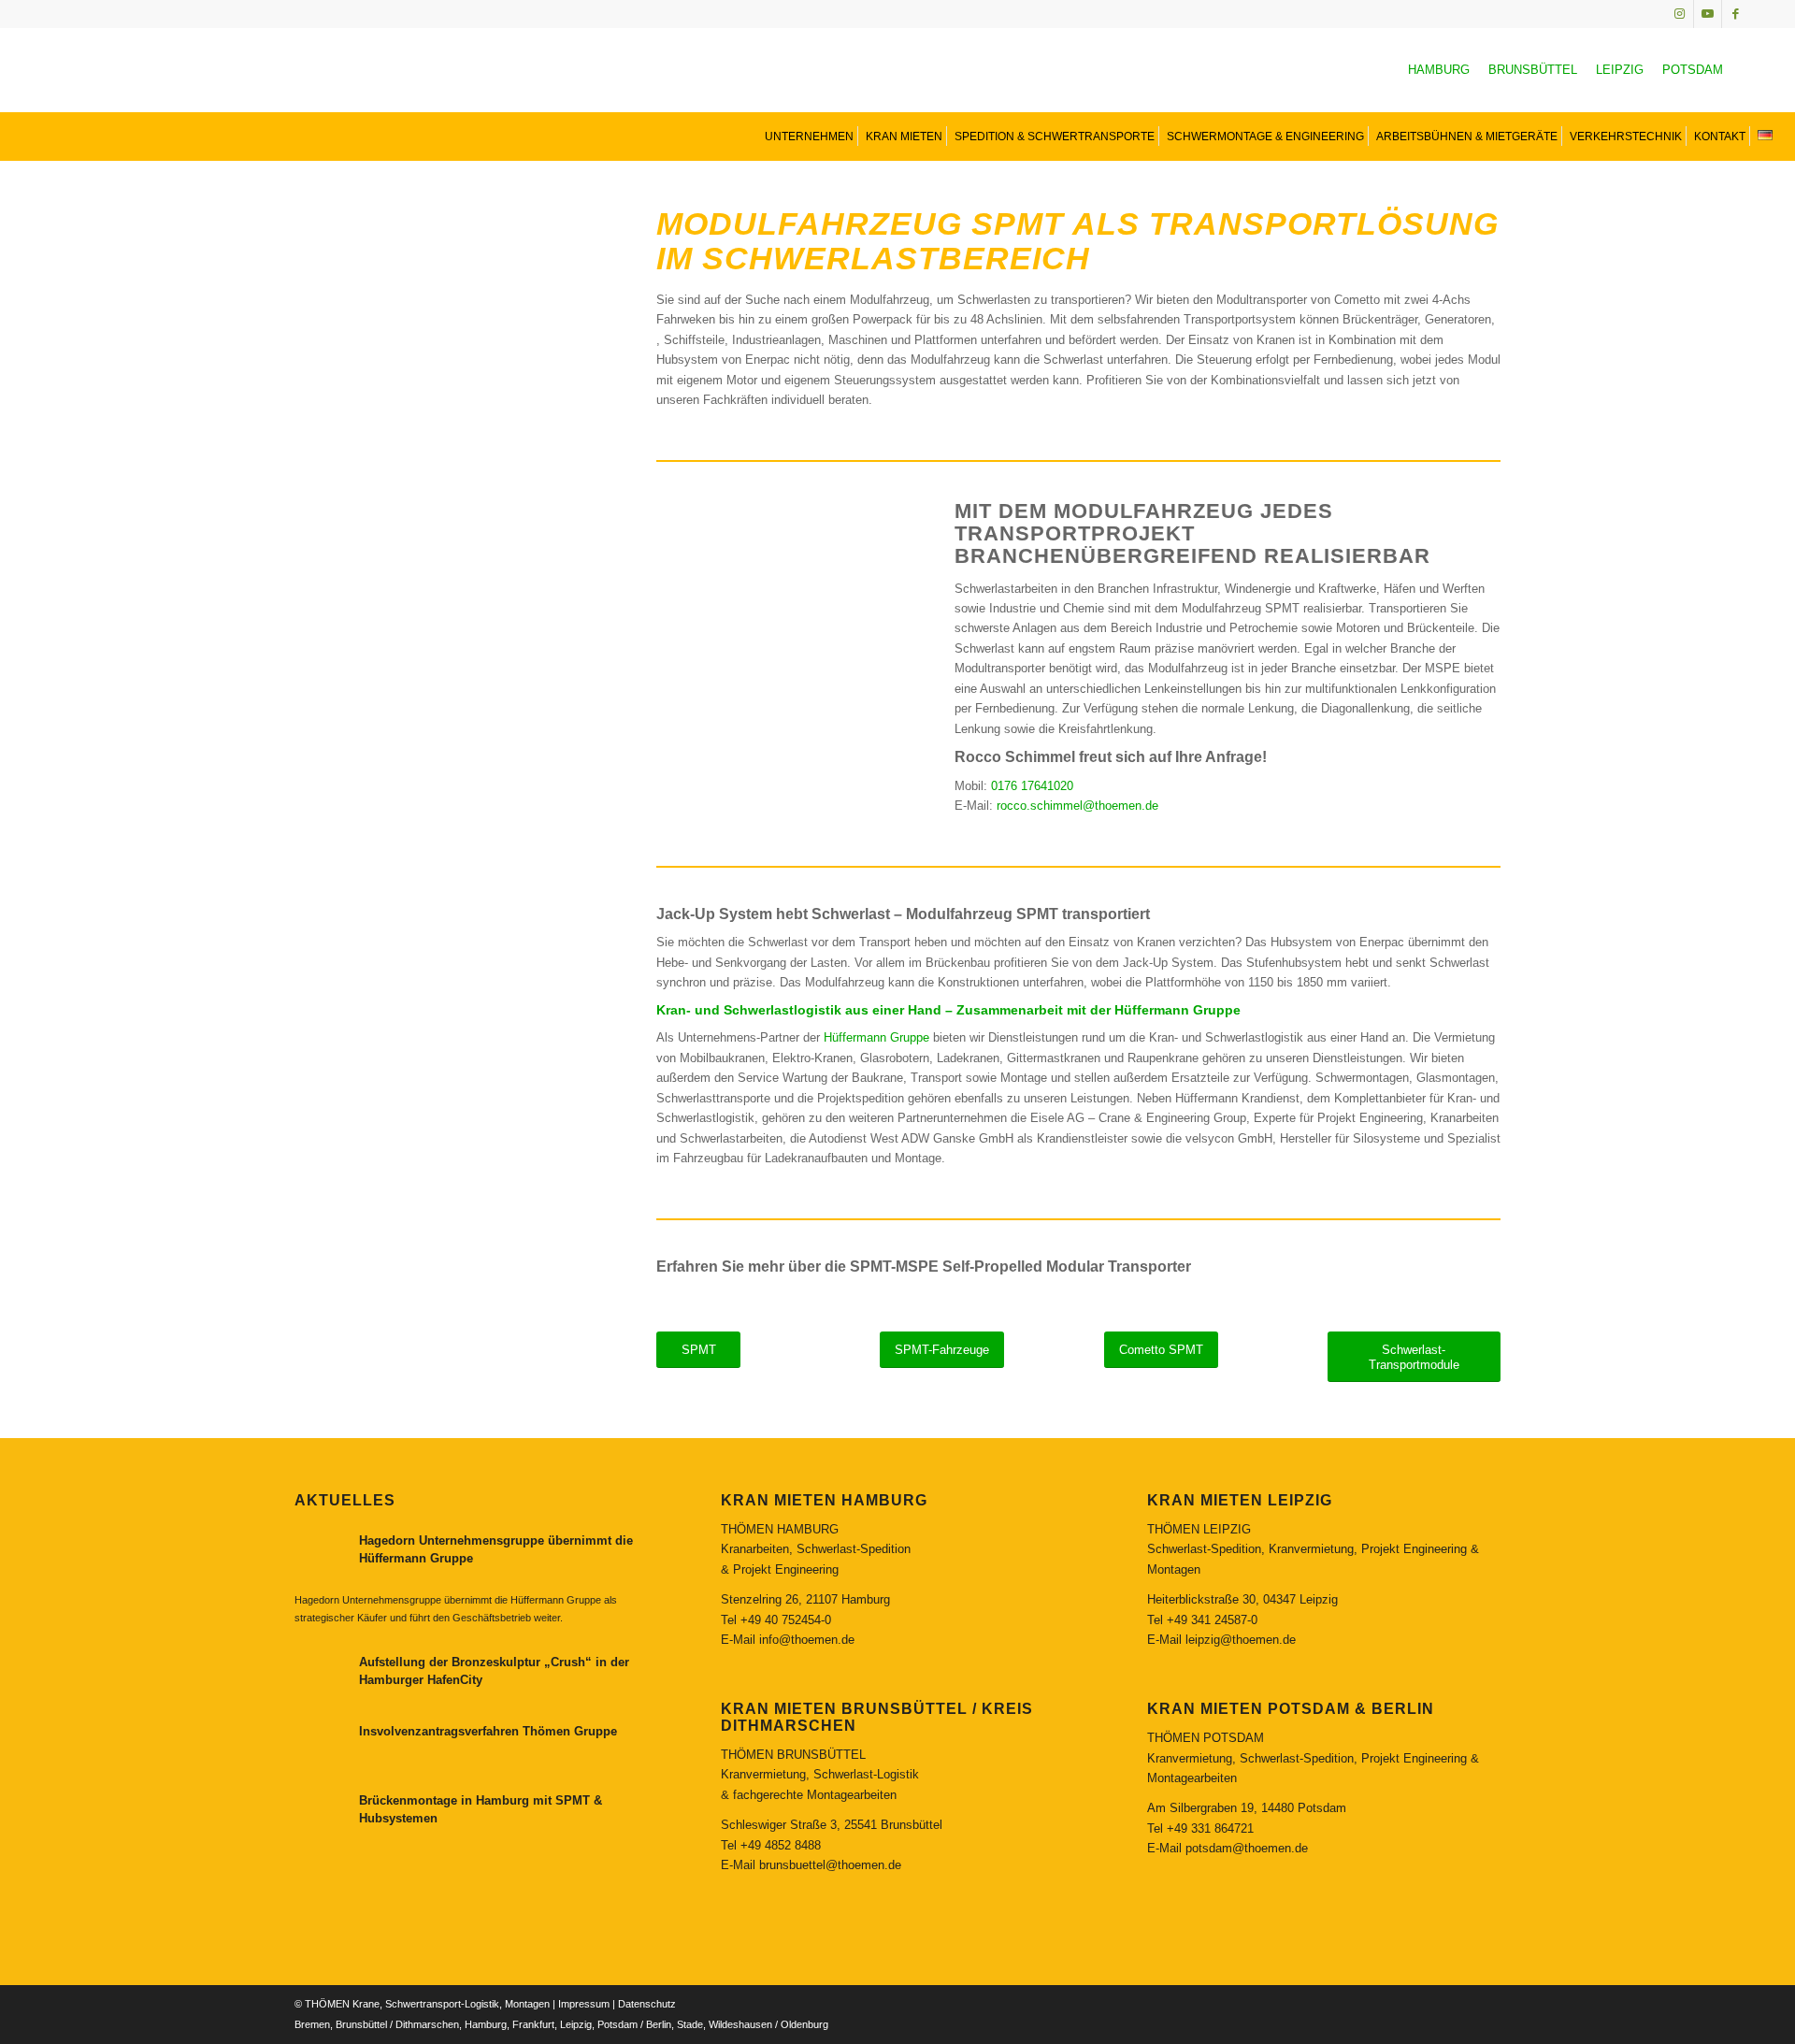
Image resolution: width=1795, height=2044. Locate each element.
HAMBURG (1439, 70)
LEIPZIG (1620, 70)
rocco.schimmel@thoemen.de (1077, 806)
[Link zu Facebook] (1736, 14)
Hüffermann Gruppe (876, 1037)
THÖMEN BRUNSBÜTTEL (793, 1755)
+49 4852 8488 (781, 1845)
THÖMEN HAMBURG (780, 1529)
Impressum (584, 2004)
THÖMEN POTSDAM (1206, 1738)
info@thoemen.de (807, 1640)
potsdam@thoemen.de (1247, 1848)
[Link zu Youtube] (1708, 14)
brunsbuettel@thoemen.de (830, 1865)
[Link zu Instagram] (1680, 14)
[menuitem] (807, 136)
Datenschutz (647, 2004)
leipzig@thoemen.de (1241, 1640)
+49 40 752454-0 (786, 1620)
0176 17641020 (1032, 786)
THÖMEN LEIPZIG (1199, 1529)
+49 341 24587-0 (1212, 1620)
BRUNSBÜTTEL (1533, 70)
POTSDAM (1693, 70)
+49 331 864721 (1210, 1828)
